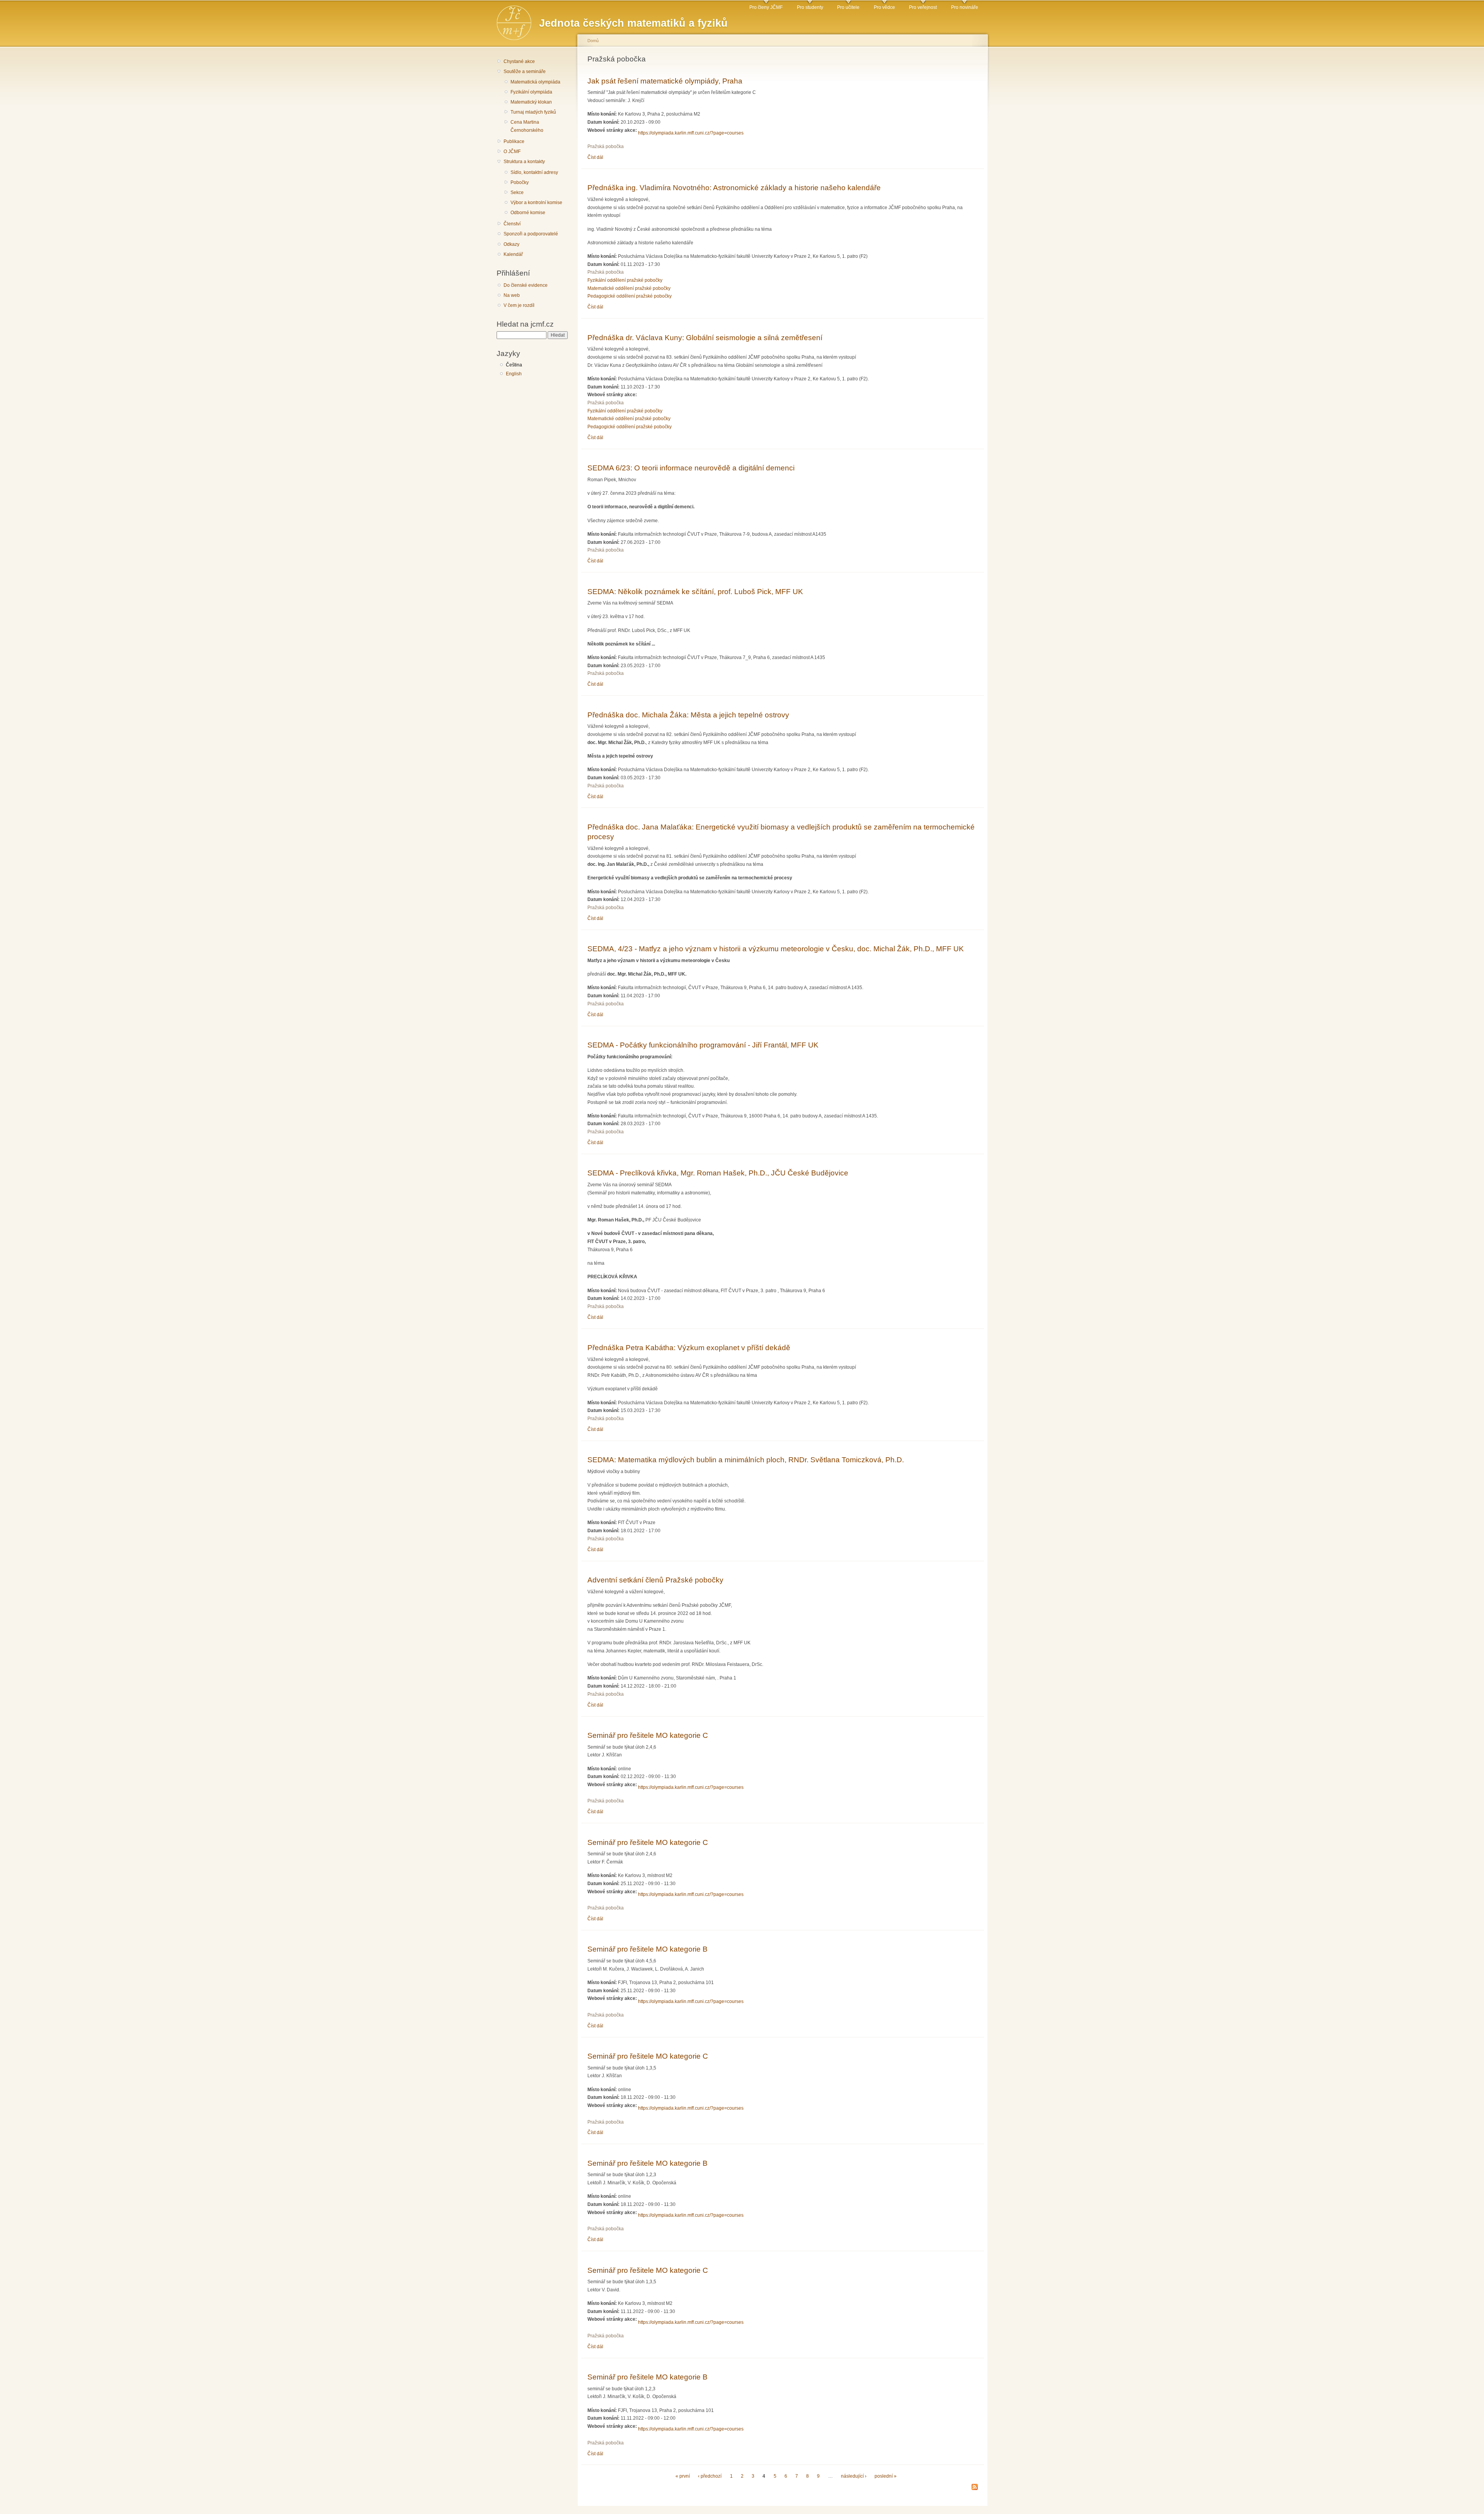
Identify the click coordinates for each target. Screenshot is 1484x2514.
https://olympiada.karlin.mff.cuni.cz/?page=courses (691, 133)
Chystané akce (519, 61)
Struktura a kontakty (524, 162)
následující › (854, 2476)
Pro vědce (884, 7)
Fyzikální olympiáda (531, 92)
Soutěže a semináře (525, 72)
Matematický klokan (531, 102)
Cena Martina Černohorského (527, 126)
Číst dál (595, 157)
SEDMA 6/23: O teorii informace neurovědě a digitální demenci (691, 468)
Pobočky (520, 182)
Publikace (514, 141)
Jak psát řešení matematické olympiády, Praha (665, 81)
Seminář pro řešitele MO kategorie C (648, 1735)
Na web (512, 295)
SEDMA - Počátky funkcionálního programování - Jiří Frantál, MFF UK (703, 1045)
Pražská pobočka (606, 146)
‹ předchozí (710, 2476)
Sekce (517, 192)
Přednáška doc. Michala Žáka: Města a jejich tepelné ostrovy (688, 715)
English (514, 374)
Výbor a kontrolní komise (536, 203)
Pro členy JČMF (766, 7)
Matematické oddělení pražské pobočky (629, 288)
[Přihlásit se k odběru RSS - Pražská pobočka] (975, 2488)
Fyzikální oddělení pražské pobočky (625, 280)
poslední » (886, 2476)
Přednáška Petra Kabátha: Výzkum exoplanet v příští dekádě (689, 1347)
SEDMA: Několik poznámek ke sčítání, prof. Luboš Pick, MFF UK (695, 591)
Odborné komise (528, 213)
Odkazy (511, 244)
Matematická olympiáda (535, 82)
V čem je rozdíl (519, 305)
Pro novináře (965, 7)
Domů (593, 41)
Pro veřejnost (923, 7)
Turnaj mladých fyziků (533, 112)
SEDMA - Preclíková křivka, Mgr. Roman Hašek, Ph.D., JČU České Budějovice (718, 1173)
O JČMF (512, 152)
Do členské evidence (526, 285)
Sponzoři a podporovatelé (531, 234)
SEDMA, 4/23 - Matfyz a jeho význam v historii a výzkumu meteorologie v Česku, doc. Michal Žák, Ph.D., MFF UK (776, 949)
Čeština (514, 365)
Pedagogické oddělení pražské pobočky (630, 296)
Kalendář (513, 254)
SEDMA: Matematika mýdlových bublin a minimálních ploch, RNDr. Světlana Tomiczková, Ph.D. (746, 1460)
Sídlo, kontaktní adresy (534, 172)
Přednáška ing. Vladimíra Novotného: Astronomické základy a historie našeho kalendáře (734, 187)
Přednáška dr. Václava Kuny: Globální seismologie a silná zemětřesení (705, 337)
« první (683, 2476)
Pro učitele (848, 7)
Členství (512, 224)
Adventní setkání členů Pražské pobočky (655, 1580)
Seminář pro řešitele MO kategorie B (648, 1949)
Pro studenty (810, 7)
